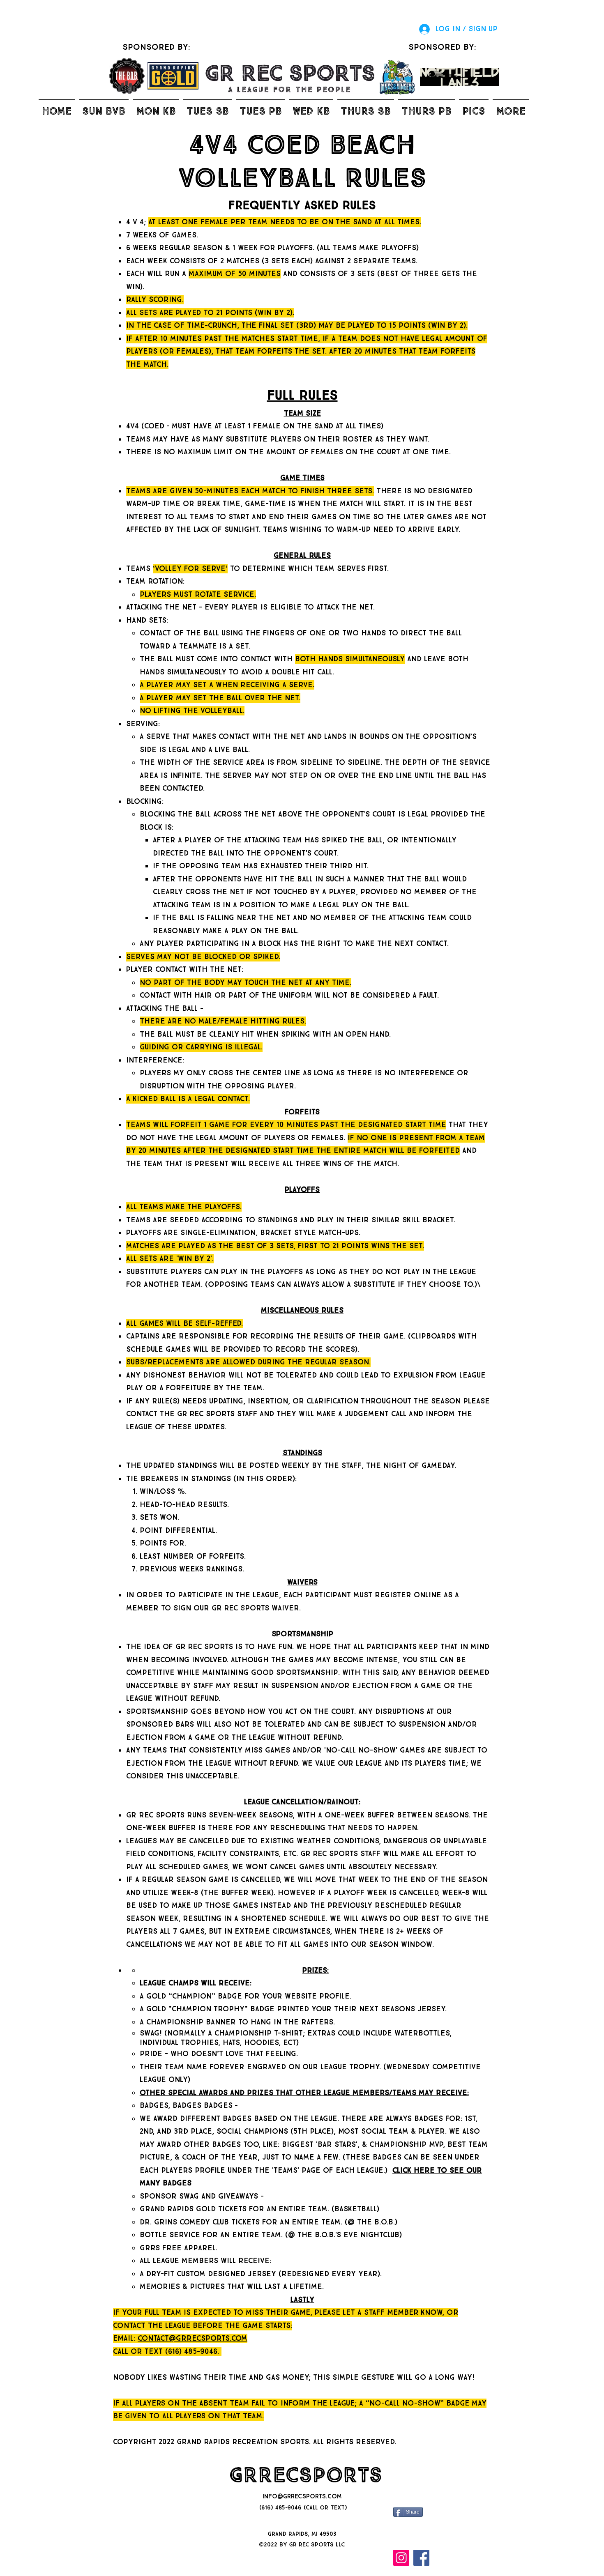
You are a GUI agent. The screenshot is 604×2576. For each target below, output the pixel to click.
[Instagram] (401, 2558)
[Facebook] (421, 2558)
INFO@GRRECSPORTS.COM (302, 2497)
